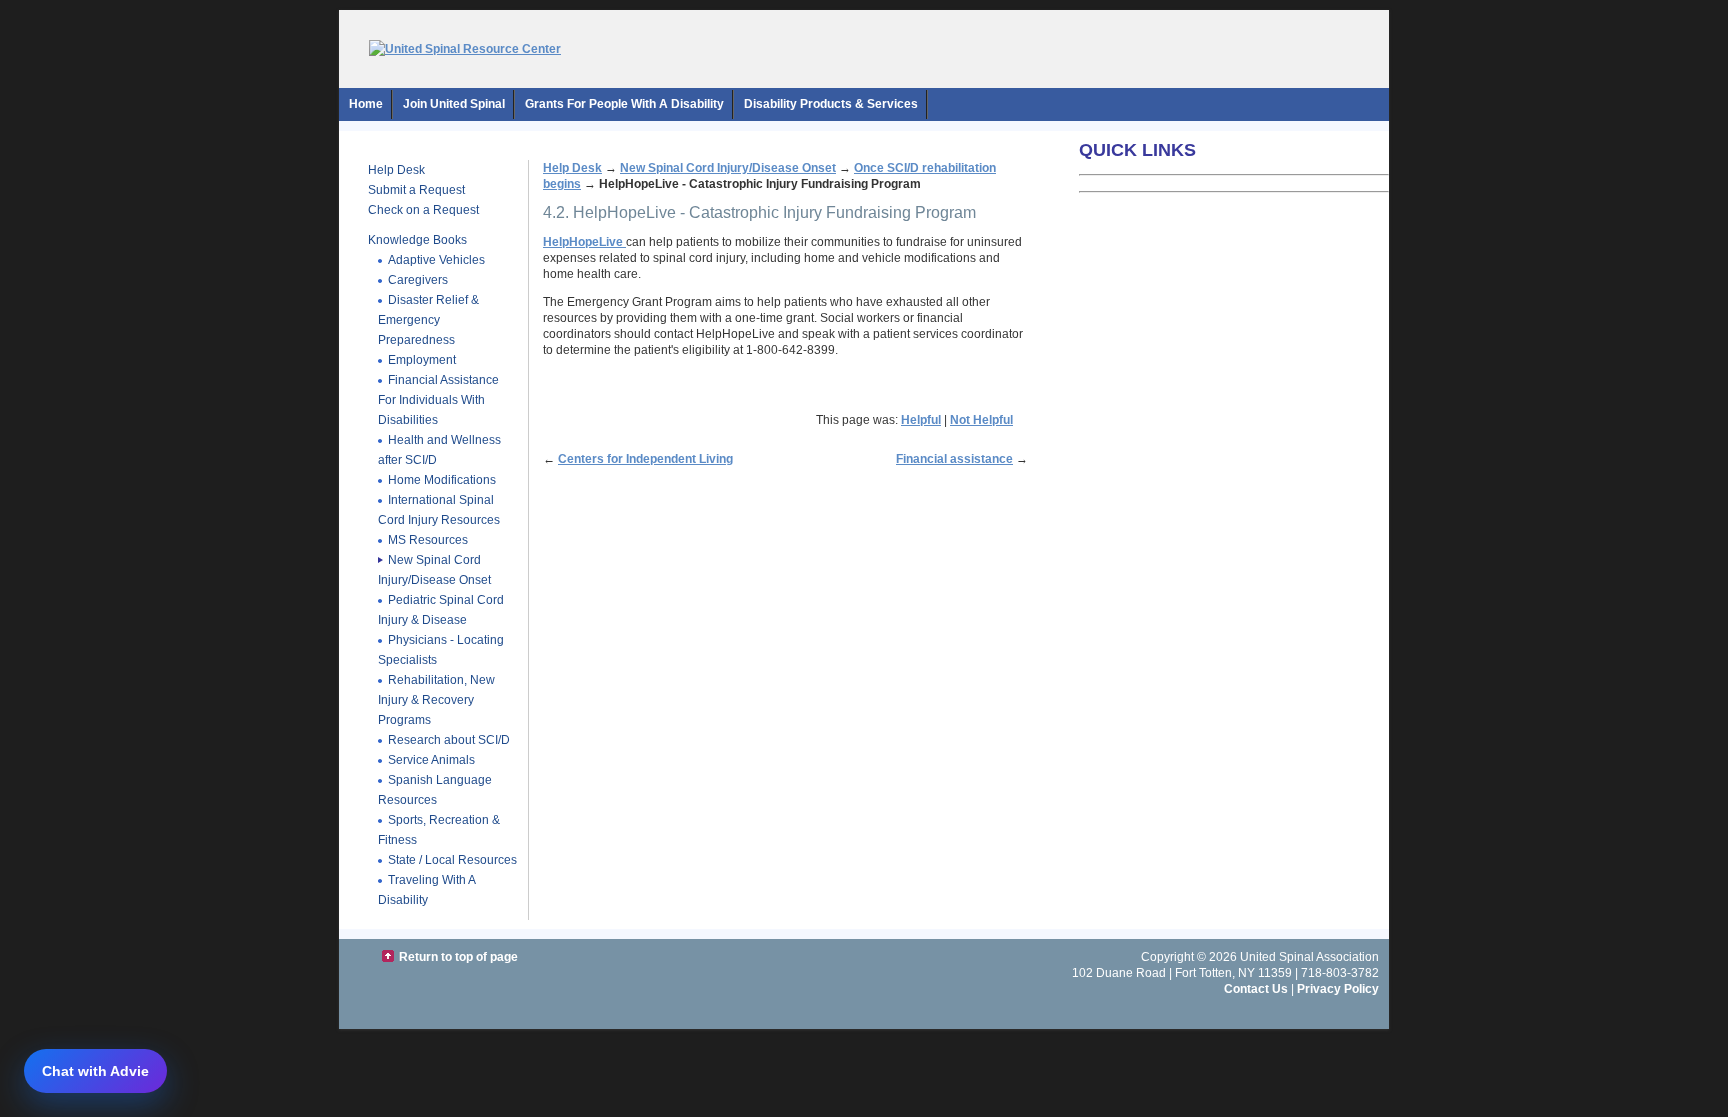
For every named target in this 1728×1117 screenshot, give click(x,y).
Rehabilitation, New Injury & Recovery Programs (436, 700)
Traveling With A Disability (427, 890)
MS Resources (428, 540)
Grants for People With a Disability (624, 104)
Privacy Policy (1338, 989)
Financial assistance (954, 459)
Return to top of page (458, 957)
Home (366, 104)
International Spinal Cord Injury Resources (439, 510)
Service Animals (431, 760)
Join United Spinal (454, 104)
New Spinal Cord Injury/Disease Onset (434, 570)
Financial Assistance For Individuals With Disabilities (438, 400)
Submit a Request (416, 190)
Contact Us (1256, 989)
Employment (422, 360)
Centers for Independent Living (645, 459)
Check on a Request (423, 210)
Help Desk (396, 170)
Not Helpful (981, 420)
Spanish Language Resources (435, 790)
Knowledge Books (417, 240)
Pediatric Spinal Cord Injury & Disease (441, 610)
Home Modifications (442, 480)
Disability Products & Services (831, 104)
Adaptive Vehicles (436, 260)
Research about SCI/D (449, 740)
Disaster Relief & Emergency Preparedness (428, 320)
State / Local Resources (452, 860)
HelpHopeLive (584, 242)
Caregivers (418, 280)
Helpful (921, 420)
